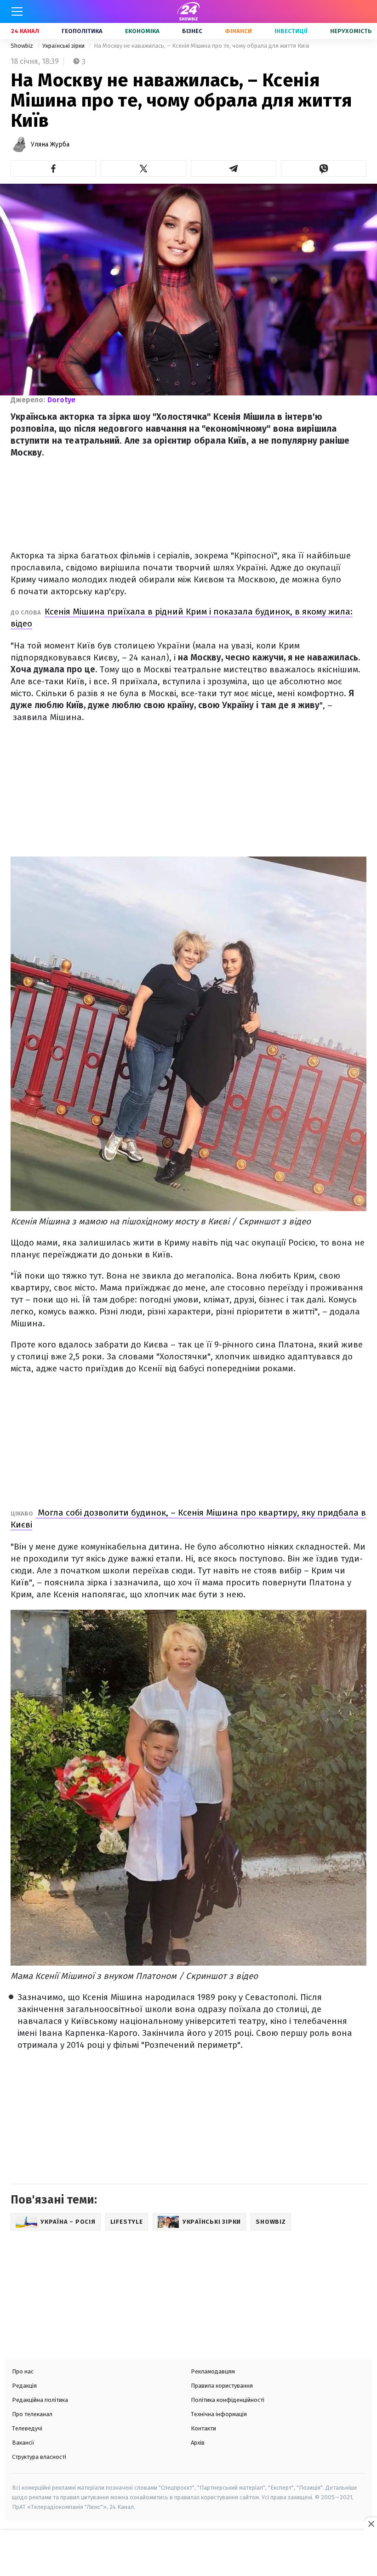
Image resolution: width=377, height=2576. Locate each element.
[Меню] (17, 11)
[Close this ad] (371, 2524)
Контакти (203, 2428)
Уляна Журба (50, 144)
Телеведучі (27, 2428)
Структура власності (39, 2457)
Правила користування (222, 2386)
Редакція (24, 2386)
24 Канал (25, 31)
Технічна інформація (219, 2414)
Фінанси (238, 31)
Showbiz (23, 46)
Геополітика (82, 31)
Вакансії (23, 2443)
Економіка (142, 31)
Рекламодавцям (213, 2371)
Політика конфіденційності (228, 2400)
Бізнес (192, 31)
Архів (198, 2443)
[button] (53, 169)
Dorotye (61, 400)
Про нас (23, 2371)
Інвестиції (291, 31)
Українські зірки (64, 46)
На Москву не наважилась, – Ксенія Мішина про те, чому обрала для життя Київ (202, 46)
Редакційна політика (40, 2400)
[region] (188, 2554)
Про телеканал (32, 2414)
